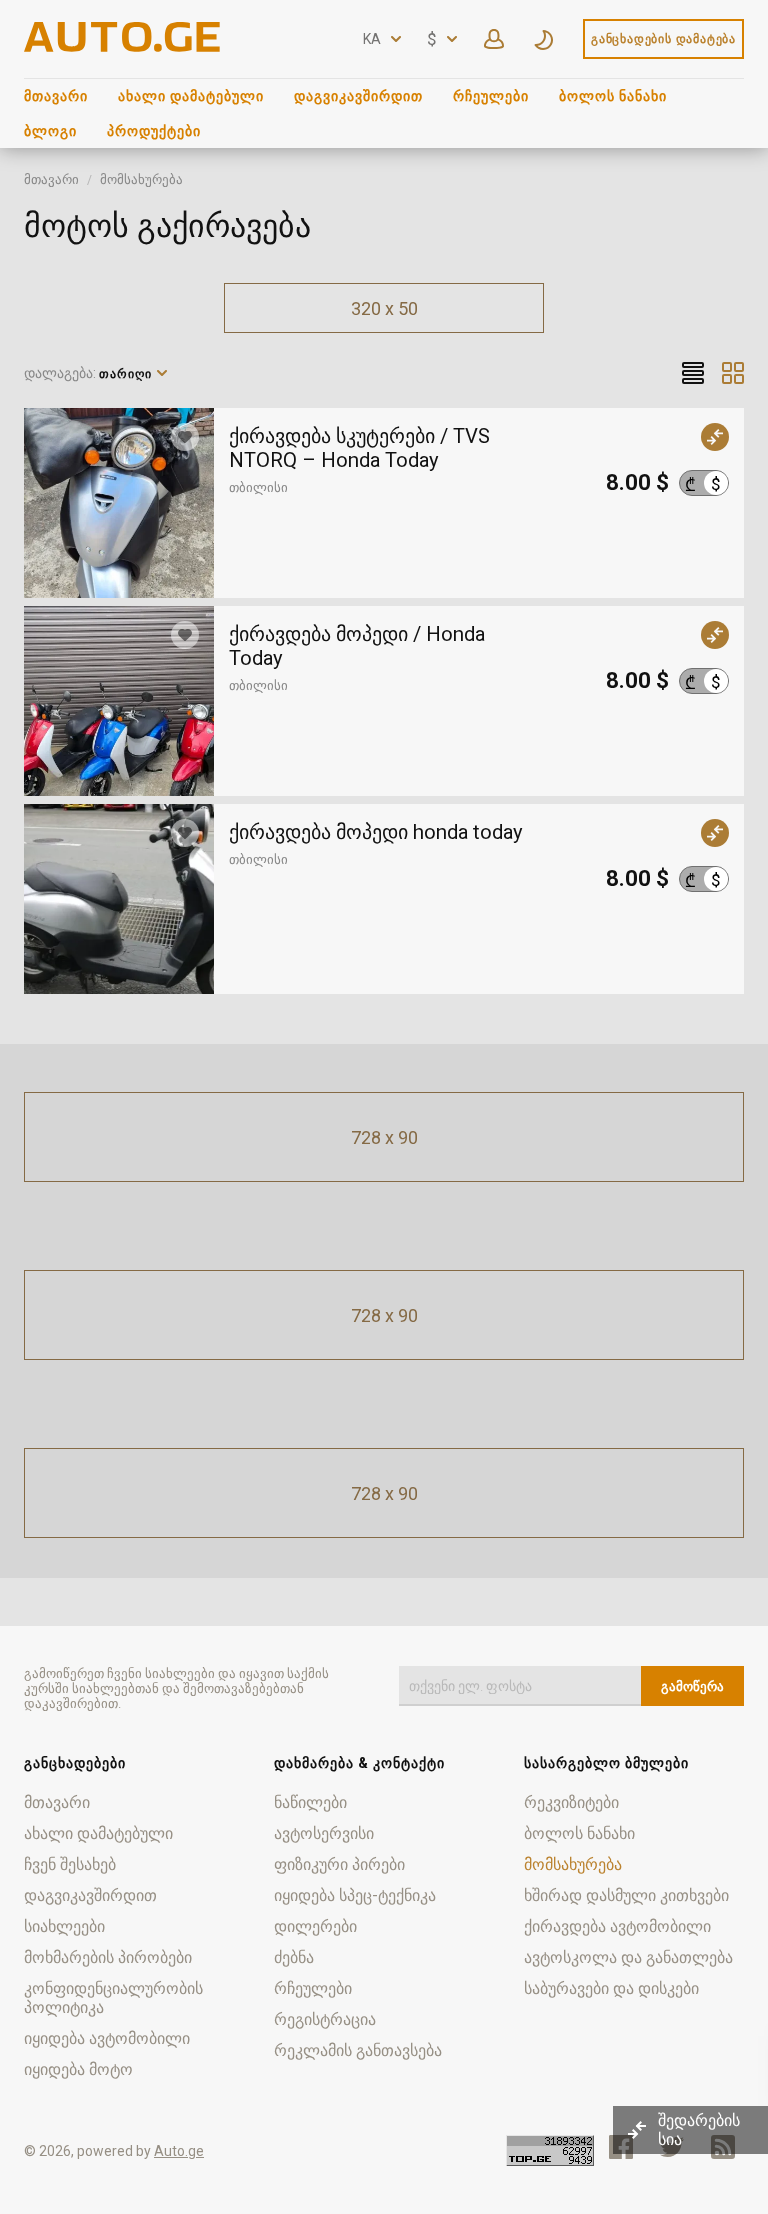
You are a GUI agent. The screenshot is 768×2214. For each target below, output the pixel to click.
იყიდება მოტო (78, 2069)
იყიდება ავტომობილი (107, 2038)
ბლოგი (50, 131)
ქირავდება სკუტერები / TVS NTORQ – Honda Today (359, 448)
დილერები (315, 1926)
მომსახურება (141, 179)
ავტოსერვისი (324, 1833)
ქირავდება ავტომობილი (617, 1926)
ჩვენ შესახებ (70, 1864)
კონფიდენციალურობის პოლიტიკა (113, 1998)
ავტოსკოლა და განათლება (628, 1957)
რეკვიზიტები (571, 1802)
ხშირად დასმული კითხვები (626, 1895)
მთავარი (56, 96)
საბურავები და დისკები (611, 1988)
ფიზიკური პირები (339, 1864)
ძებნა (294, 1957)
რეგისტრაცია (325, 2019)
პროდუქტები (154, 131)
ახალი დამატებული (191, 96)
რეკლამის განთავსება (358, 2050)
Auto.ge (179, 2151)
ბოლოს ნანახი (613, 96)
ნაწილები (310, 1802)
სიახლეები (64, 1926)
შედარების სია (699, 2130)
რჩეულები (491, 96)
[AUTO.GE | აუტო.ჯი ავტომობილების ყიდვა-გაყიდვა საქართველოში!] (124, 46)
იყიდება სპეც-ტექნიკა (355, 1895)
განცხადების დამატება (663, 39)
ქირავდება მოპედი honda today (376, 832)
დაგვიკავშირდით (358, 96)
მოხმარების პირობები (108, 1957)
